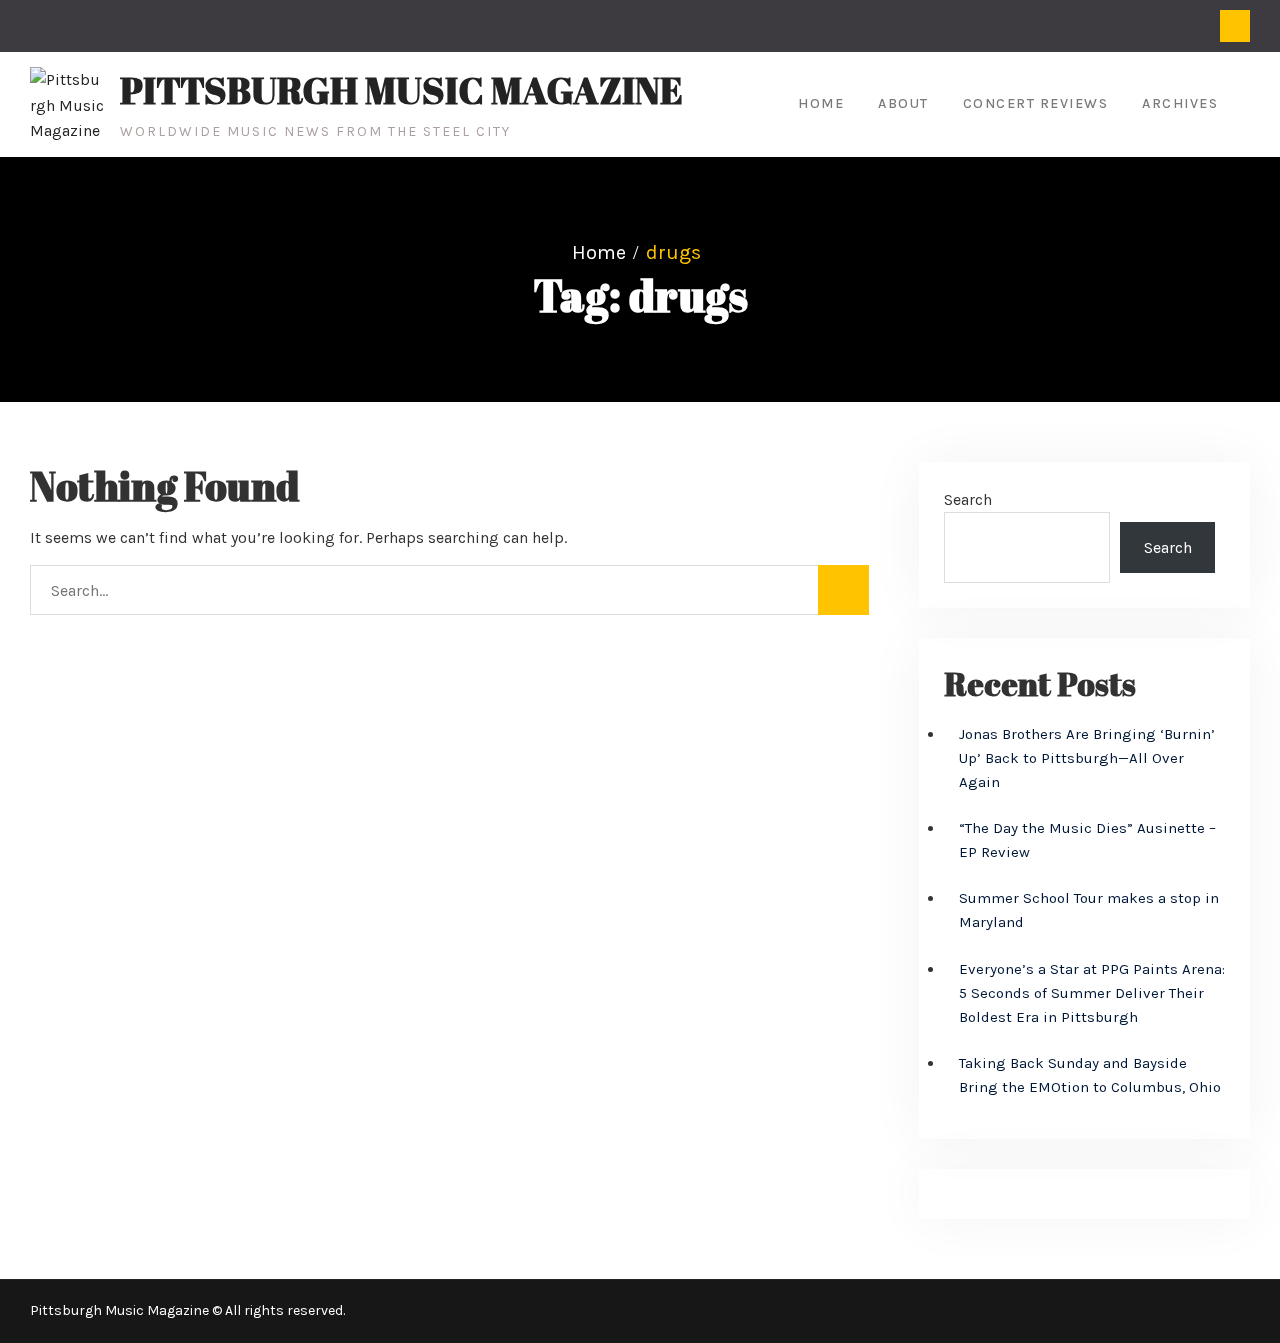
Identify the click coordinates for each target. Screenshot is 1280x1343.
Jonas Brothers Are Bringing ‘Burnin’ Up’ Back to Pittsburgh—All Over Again (1087, 758)
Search (968, 499)
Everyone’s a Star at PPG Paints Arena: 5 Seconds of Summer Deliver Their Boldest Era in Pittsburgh (1092, 993)
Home (821, 103)
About (903, 103)
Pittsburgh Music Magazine (401, 90)
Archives (1180, 103)
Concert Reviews (1036, 103)
